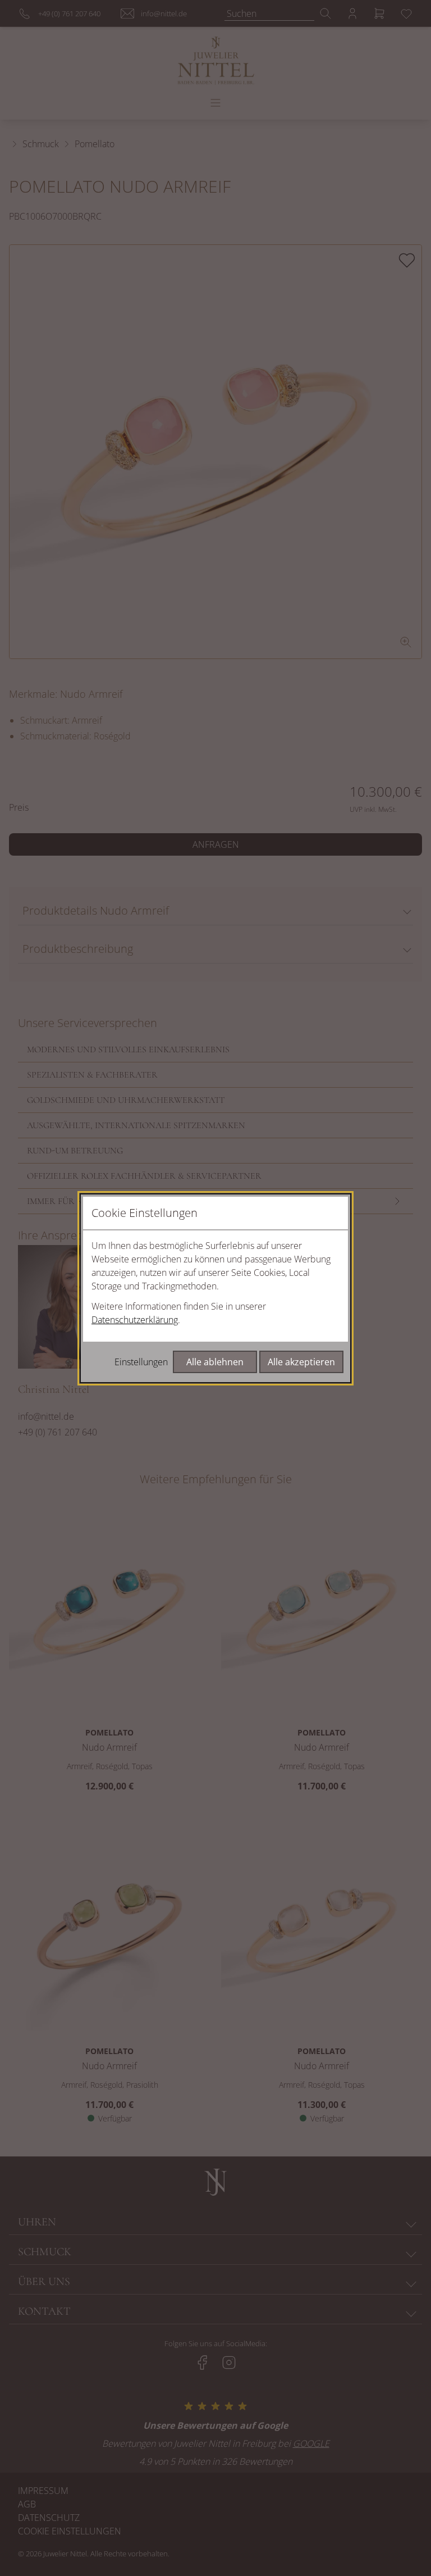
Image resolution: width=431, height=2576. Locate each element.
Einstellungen (141, 1362)
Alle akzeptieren (301, 1362)
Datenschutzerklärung (135, 1320)
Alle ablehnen (215, 1362)
